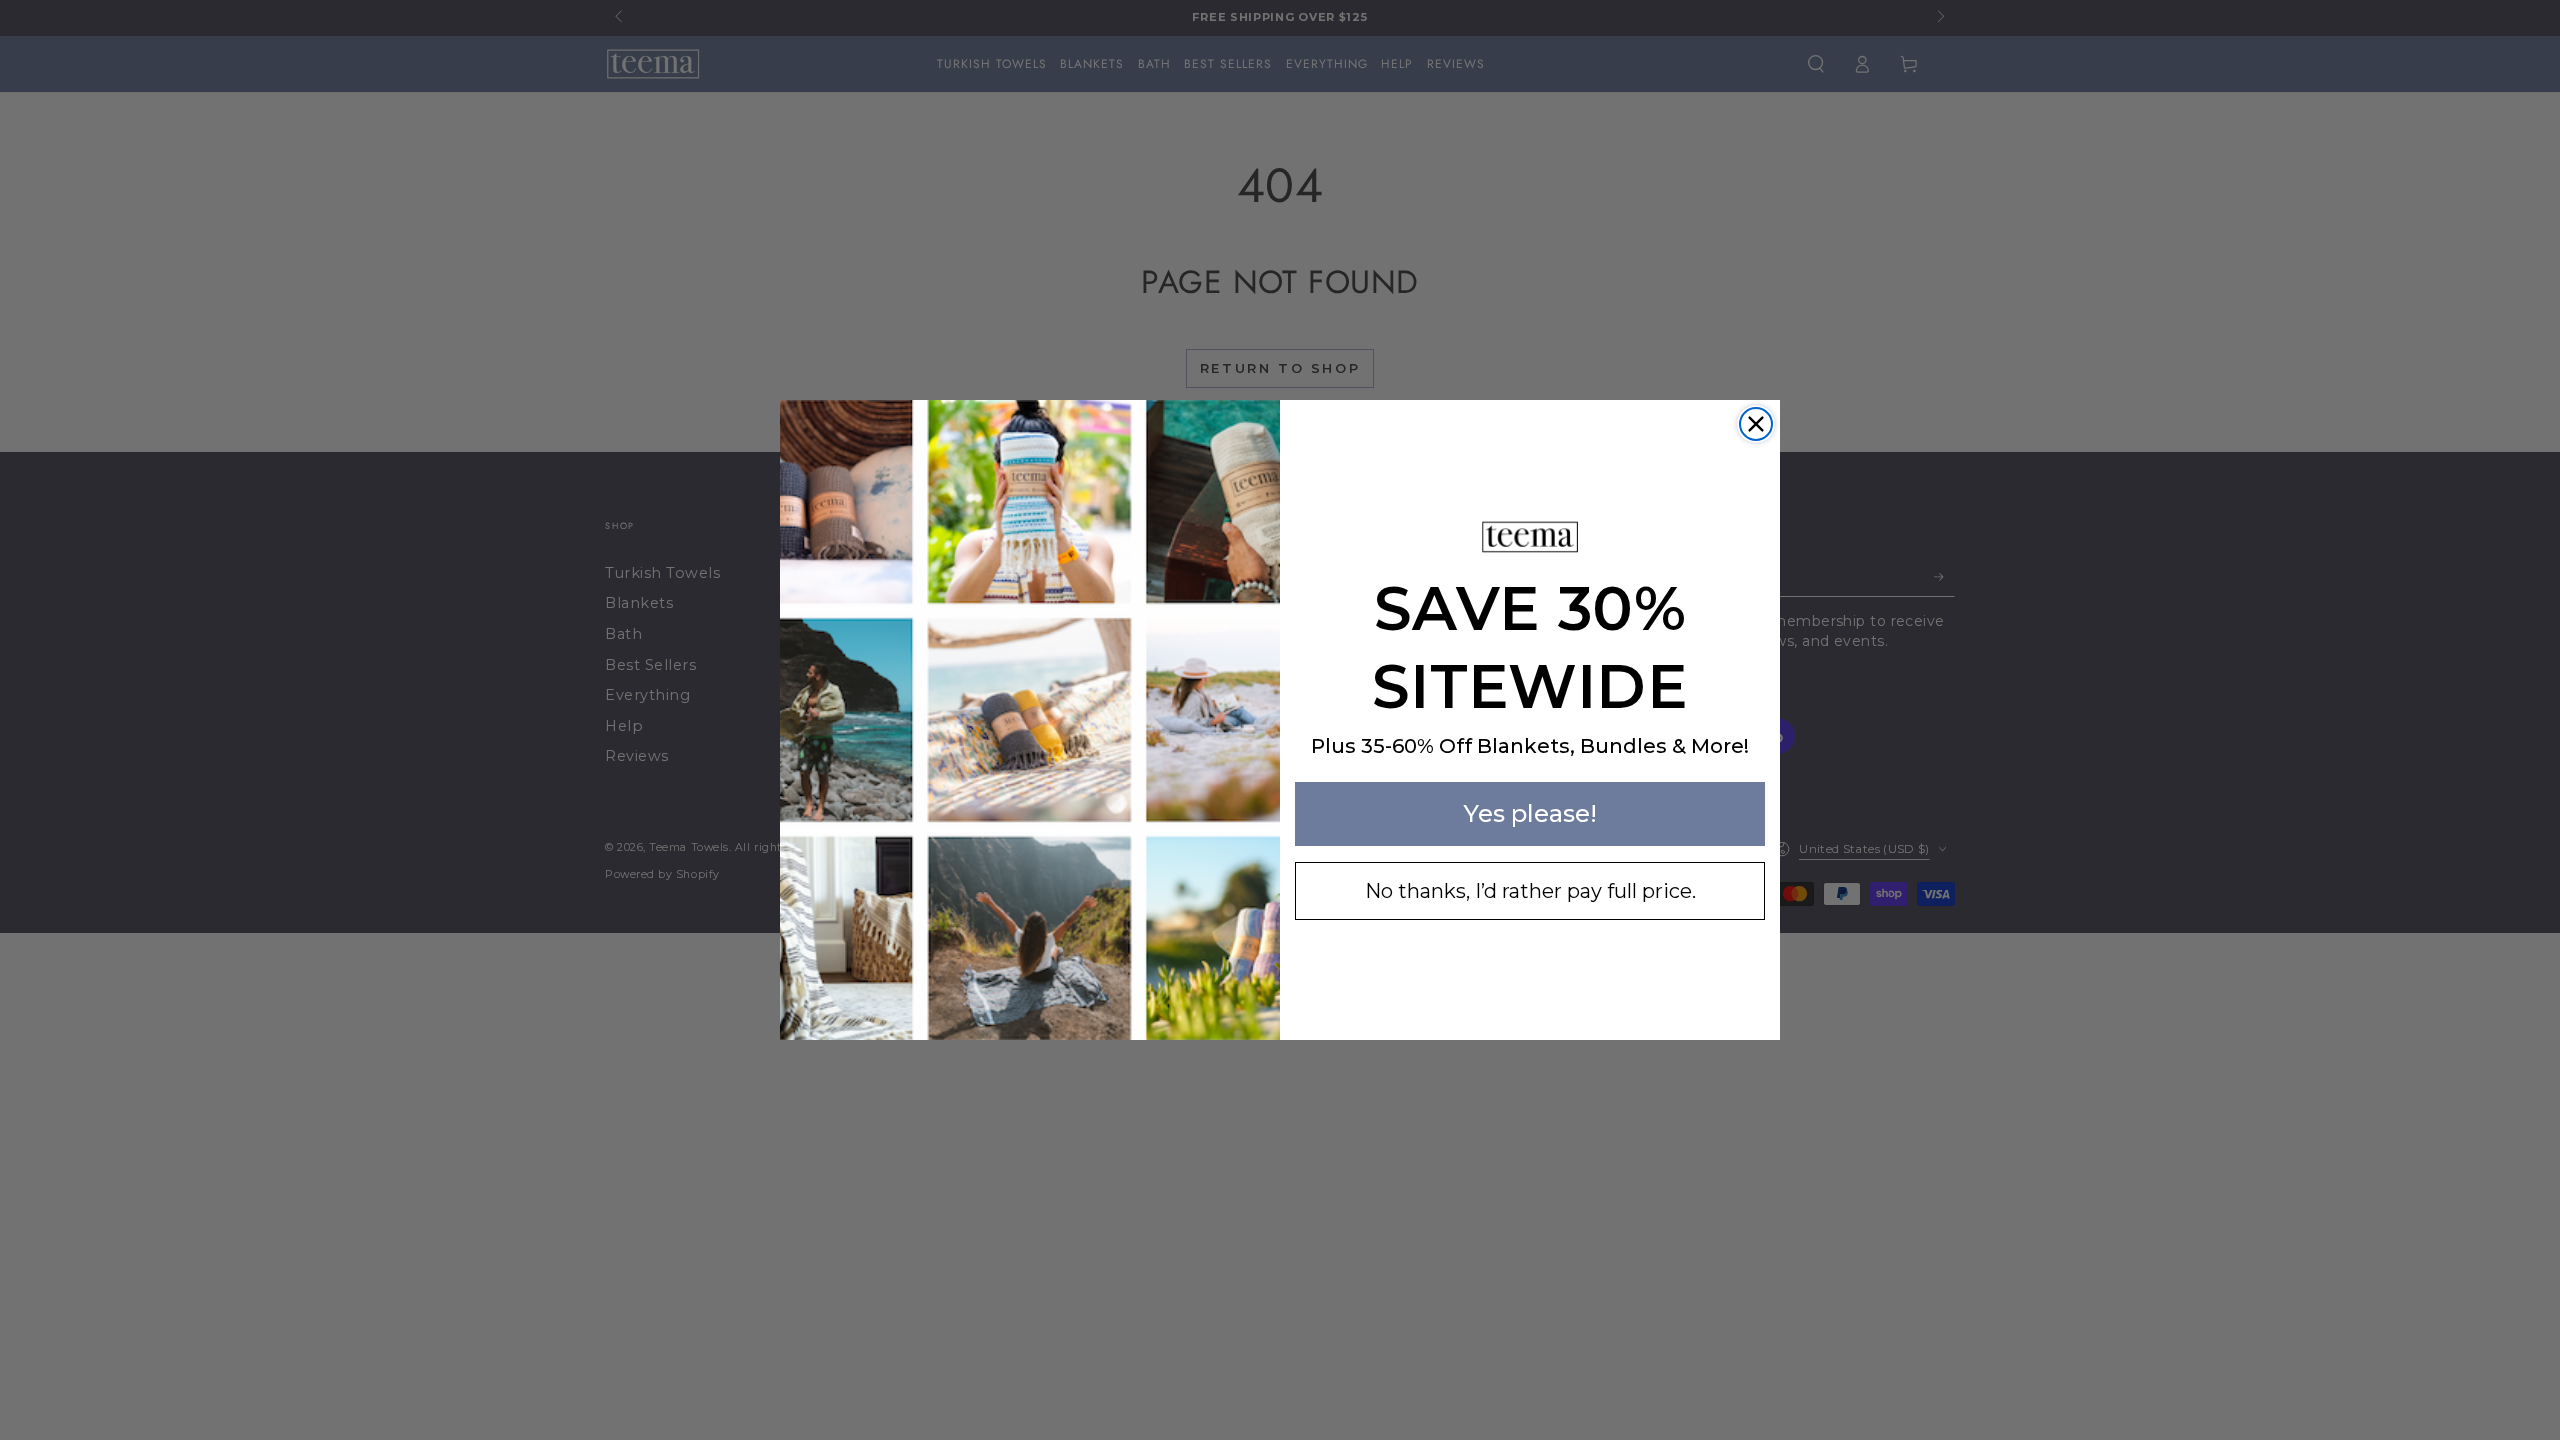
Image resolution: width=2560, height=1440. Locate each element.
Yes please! (1530, 813)
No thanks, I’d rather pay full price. (1530, 891)
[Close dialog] (1756, 424)
